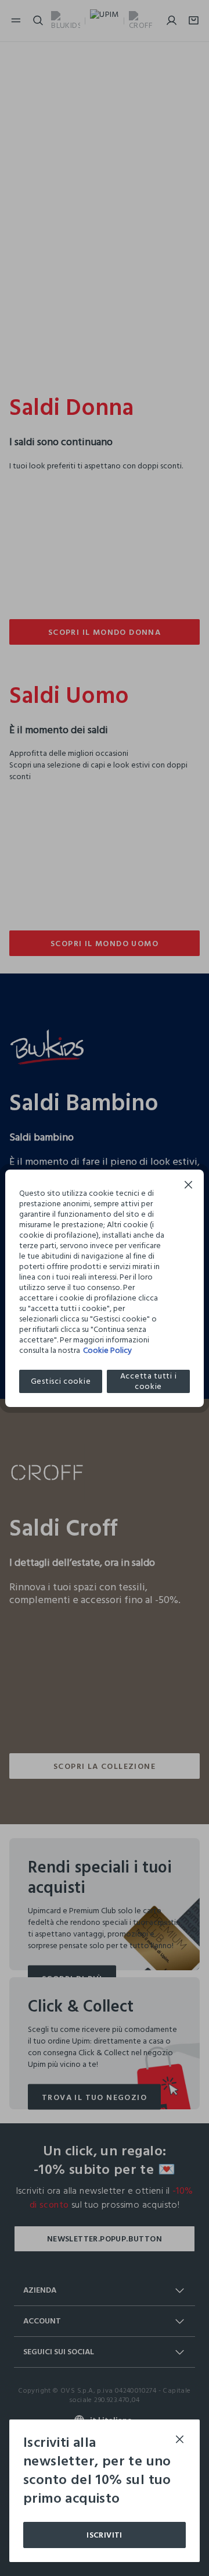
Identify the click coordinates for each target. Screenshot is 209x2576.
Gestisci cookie (61, 1381)
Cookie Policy (107, 1350)
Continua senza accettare (189, 1186)
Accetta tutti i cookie (149, 1381)
